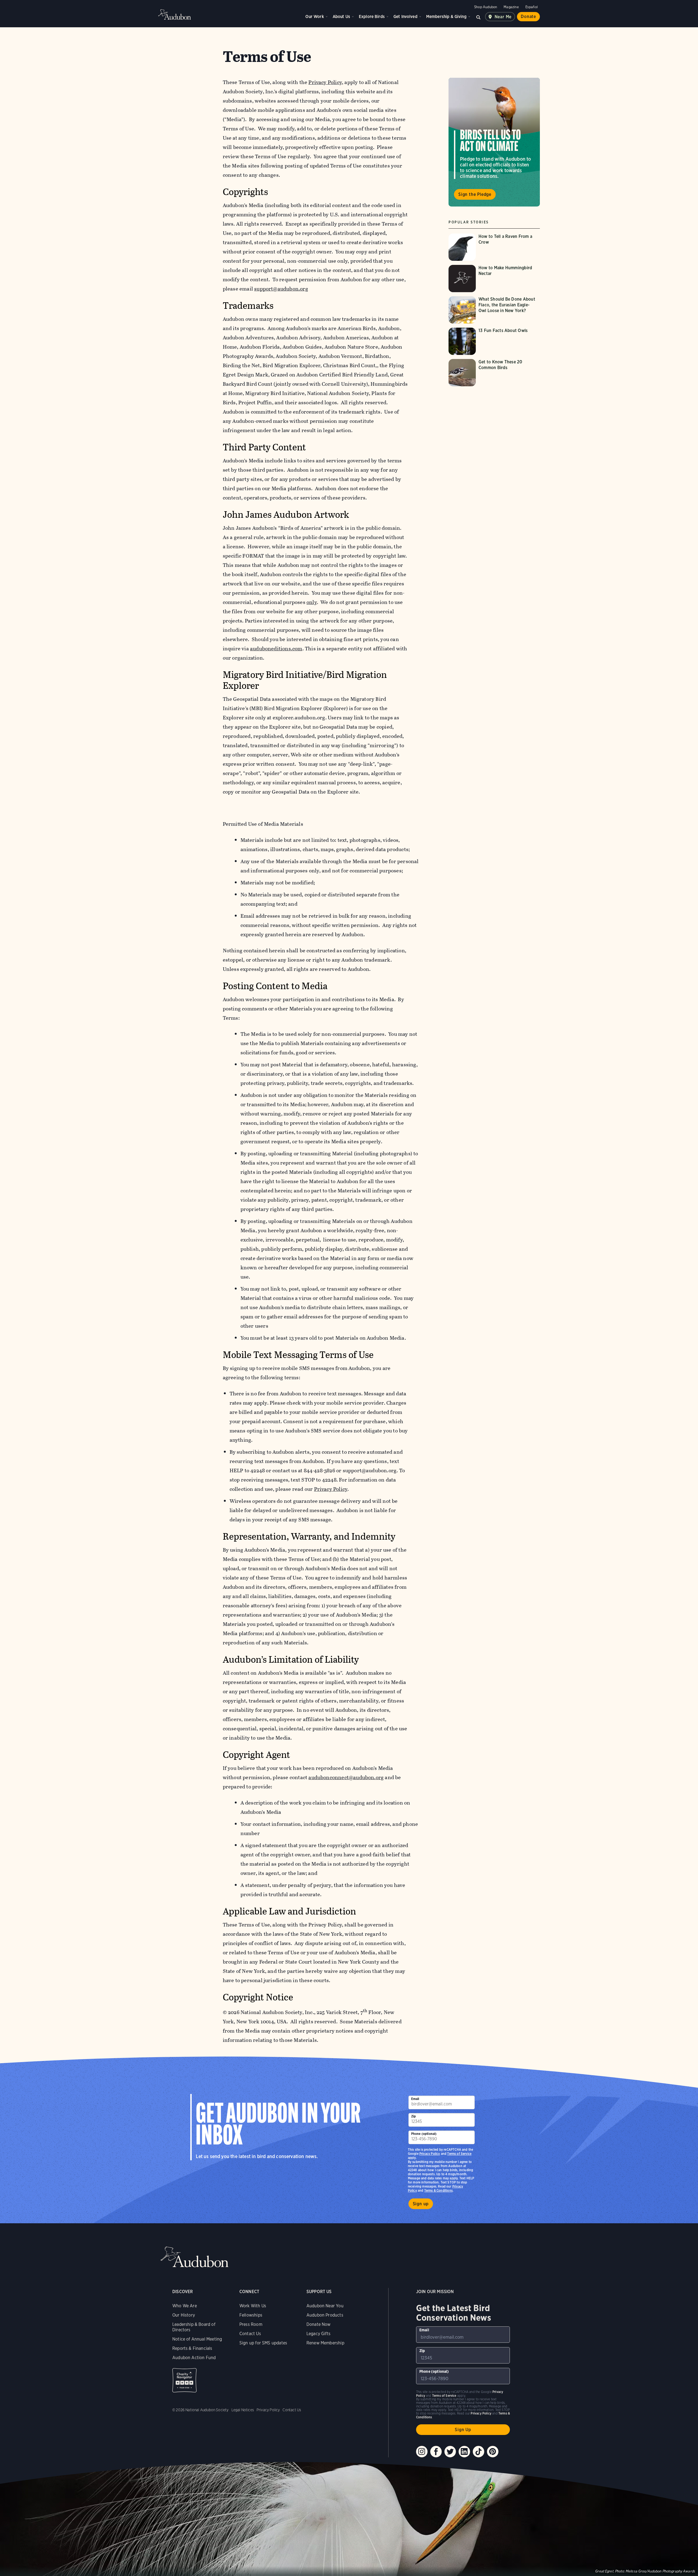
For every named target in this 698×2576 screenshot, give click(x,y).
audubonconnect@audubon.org (346, 1777)
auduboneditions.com (276, 649)
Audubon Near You (325, 2306)
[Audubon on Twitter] (450, 2452)
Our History (184, 2315)
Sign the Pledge (475, 194)
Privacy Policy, (326, 82)
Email (415, 2099)
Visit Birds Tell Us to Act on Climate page (494, 142)
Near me (503, 17)
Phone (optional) (424, 2134)
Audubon (174, 14)
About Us (341, 17)
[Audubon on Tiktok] (479, 2452)
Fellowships (251, 2315)
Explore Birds (372, 17)
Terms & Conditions (438, 2190)
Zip (414, 2116)
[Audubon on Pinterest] (493, 2452)
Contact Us (250, 2334)
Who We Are (185, 2306)
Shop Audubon (486, 7)
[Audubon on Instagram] (422, 2452)
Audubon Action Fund (194, 2358)
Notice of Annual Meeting (197, 2339)
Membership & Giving (446, 17)
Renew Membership (325, 2343)
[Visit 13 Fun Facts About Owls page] (494, 341)
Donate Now (319, 2324)
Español (532, 7)
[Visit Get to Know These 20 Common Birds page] (494, 373)
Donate (528, 17)
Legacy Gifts (318, 2334)
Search (479, 17)
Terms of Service (459, 2154)
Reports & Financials (192, 2348)
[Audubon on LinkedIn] (464, 2452)
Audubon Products (325, 2315)
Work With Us (253, 2306)
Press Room (251, 2324)
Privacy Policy (331, 1489)
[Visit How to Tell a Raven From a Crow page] (494, 247)
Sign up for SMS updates (263, 2343)
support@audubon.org (281, 289)
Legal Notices (243, 2410)
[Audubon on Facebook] (436, 2452)
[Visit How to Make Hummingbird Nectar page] (494, 279)
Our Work (315, 17)
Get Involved (405, 17)
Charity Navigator (184, 2380)
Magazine (511, 7)
